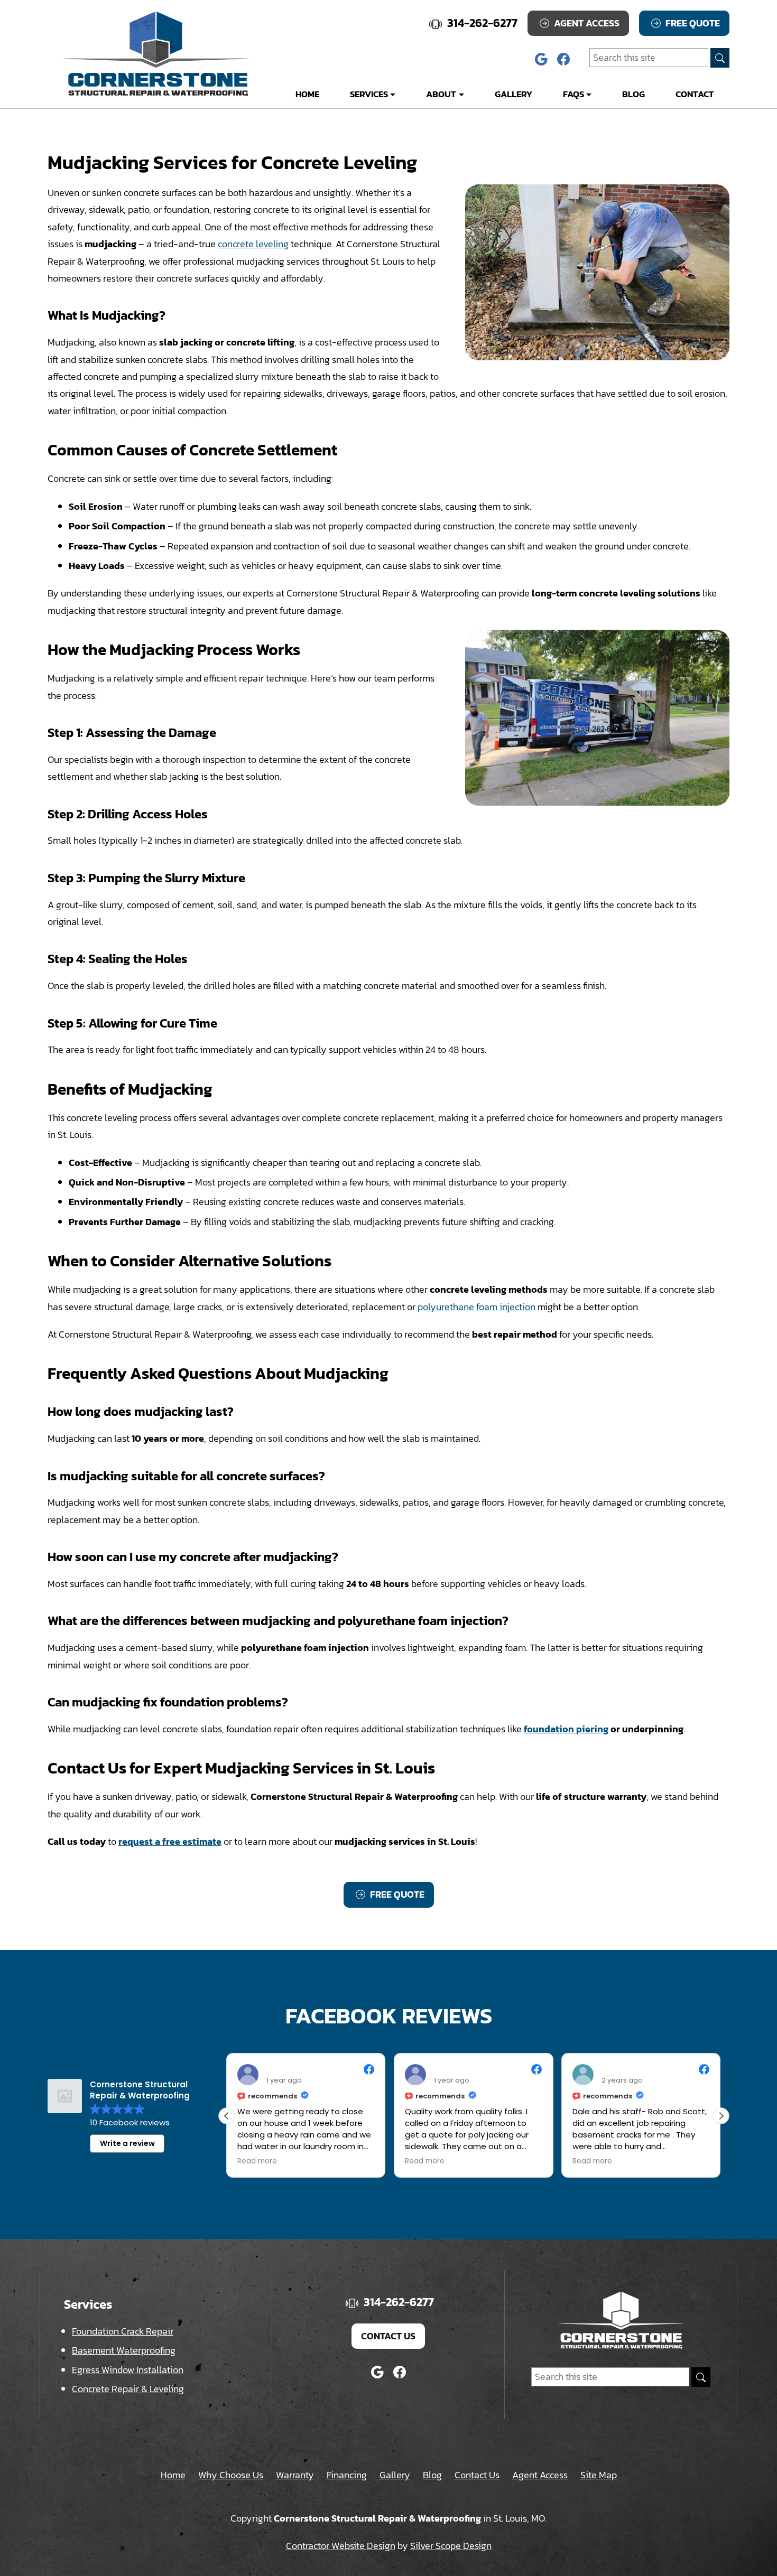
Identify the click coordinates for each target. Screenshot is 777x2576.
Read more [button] (257, 2161)
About (441, 94)
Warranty (295, 2475)
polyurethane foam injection (477, 1307)
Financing (347, 2475)
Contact (695, 94)
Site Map (599, 2475)
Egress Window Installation (128, 2370)
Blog (633, 94)
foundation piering (566, 1729)
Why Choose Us (231, 2475)
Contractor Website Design (341, 2546)
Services (369, 94)
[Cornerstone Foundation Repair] (156, 54)
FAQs (573, 94)
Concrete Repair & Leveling (128, 2389)
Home (307, 94)
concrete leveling (253, 244)
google (541, 59)
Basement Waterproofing (124, 2350)
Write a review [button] (127, 2143)
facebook (563, 59)
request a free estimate (170, 1841)
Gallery (514, 94)
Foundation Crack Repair (123, 2331)
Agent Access (586, 23)
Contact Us (388, 2336)
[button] (721, 2116)
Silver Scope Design (451, 2546)
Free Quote (692, 23)
